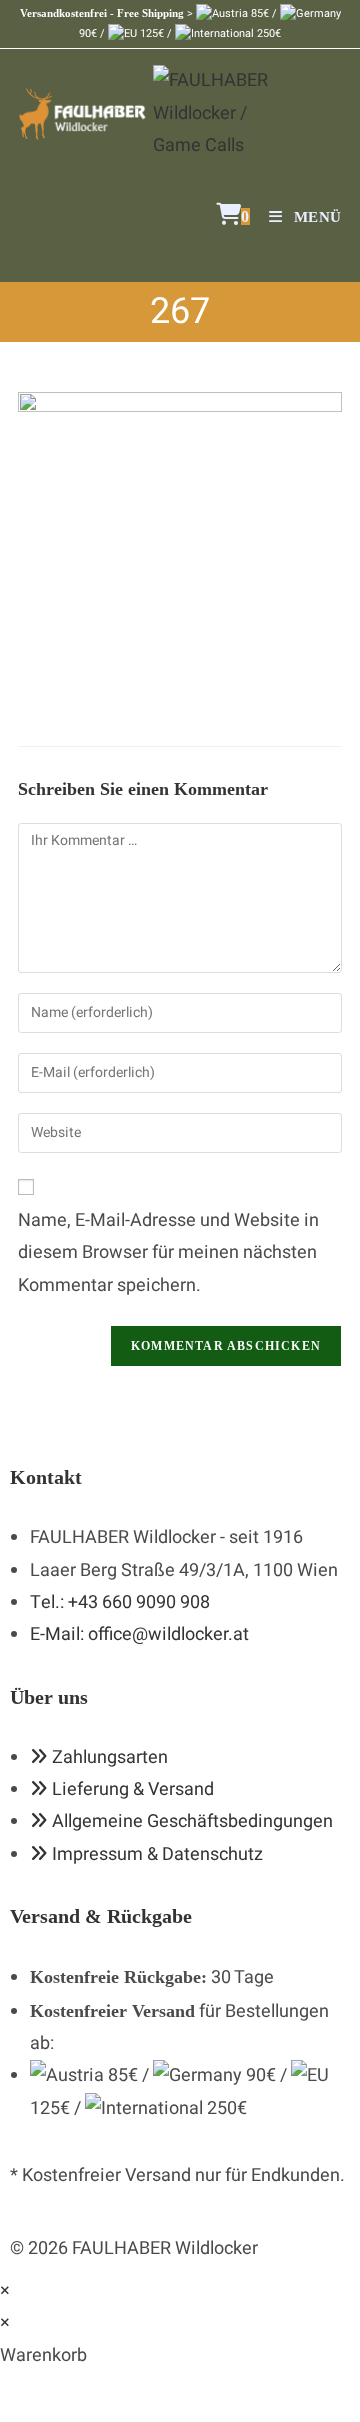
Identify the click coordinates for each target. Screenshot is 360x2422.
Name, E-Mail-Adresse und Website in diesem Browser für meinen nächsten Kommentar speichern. (168, 1253)
